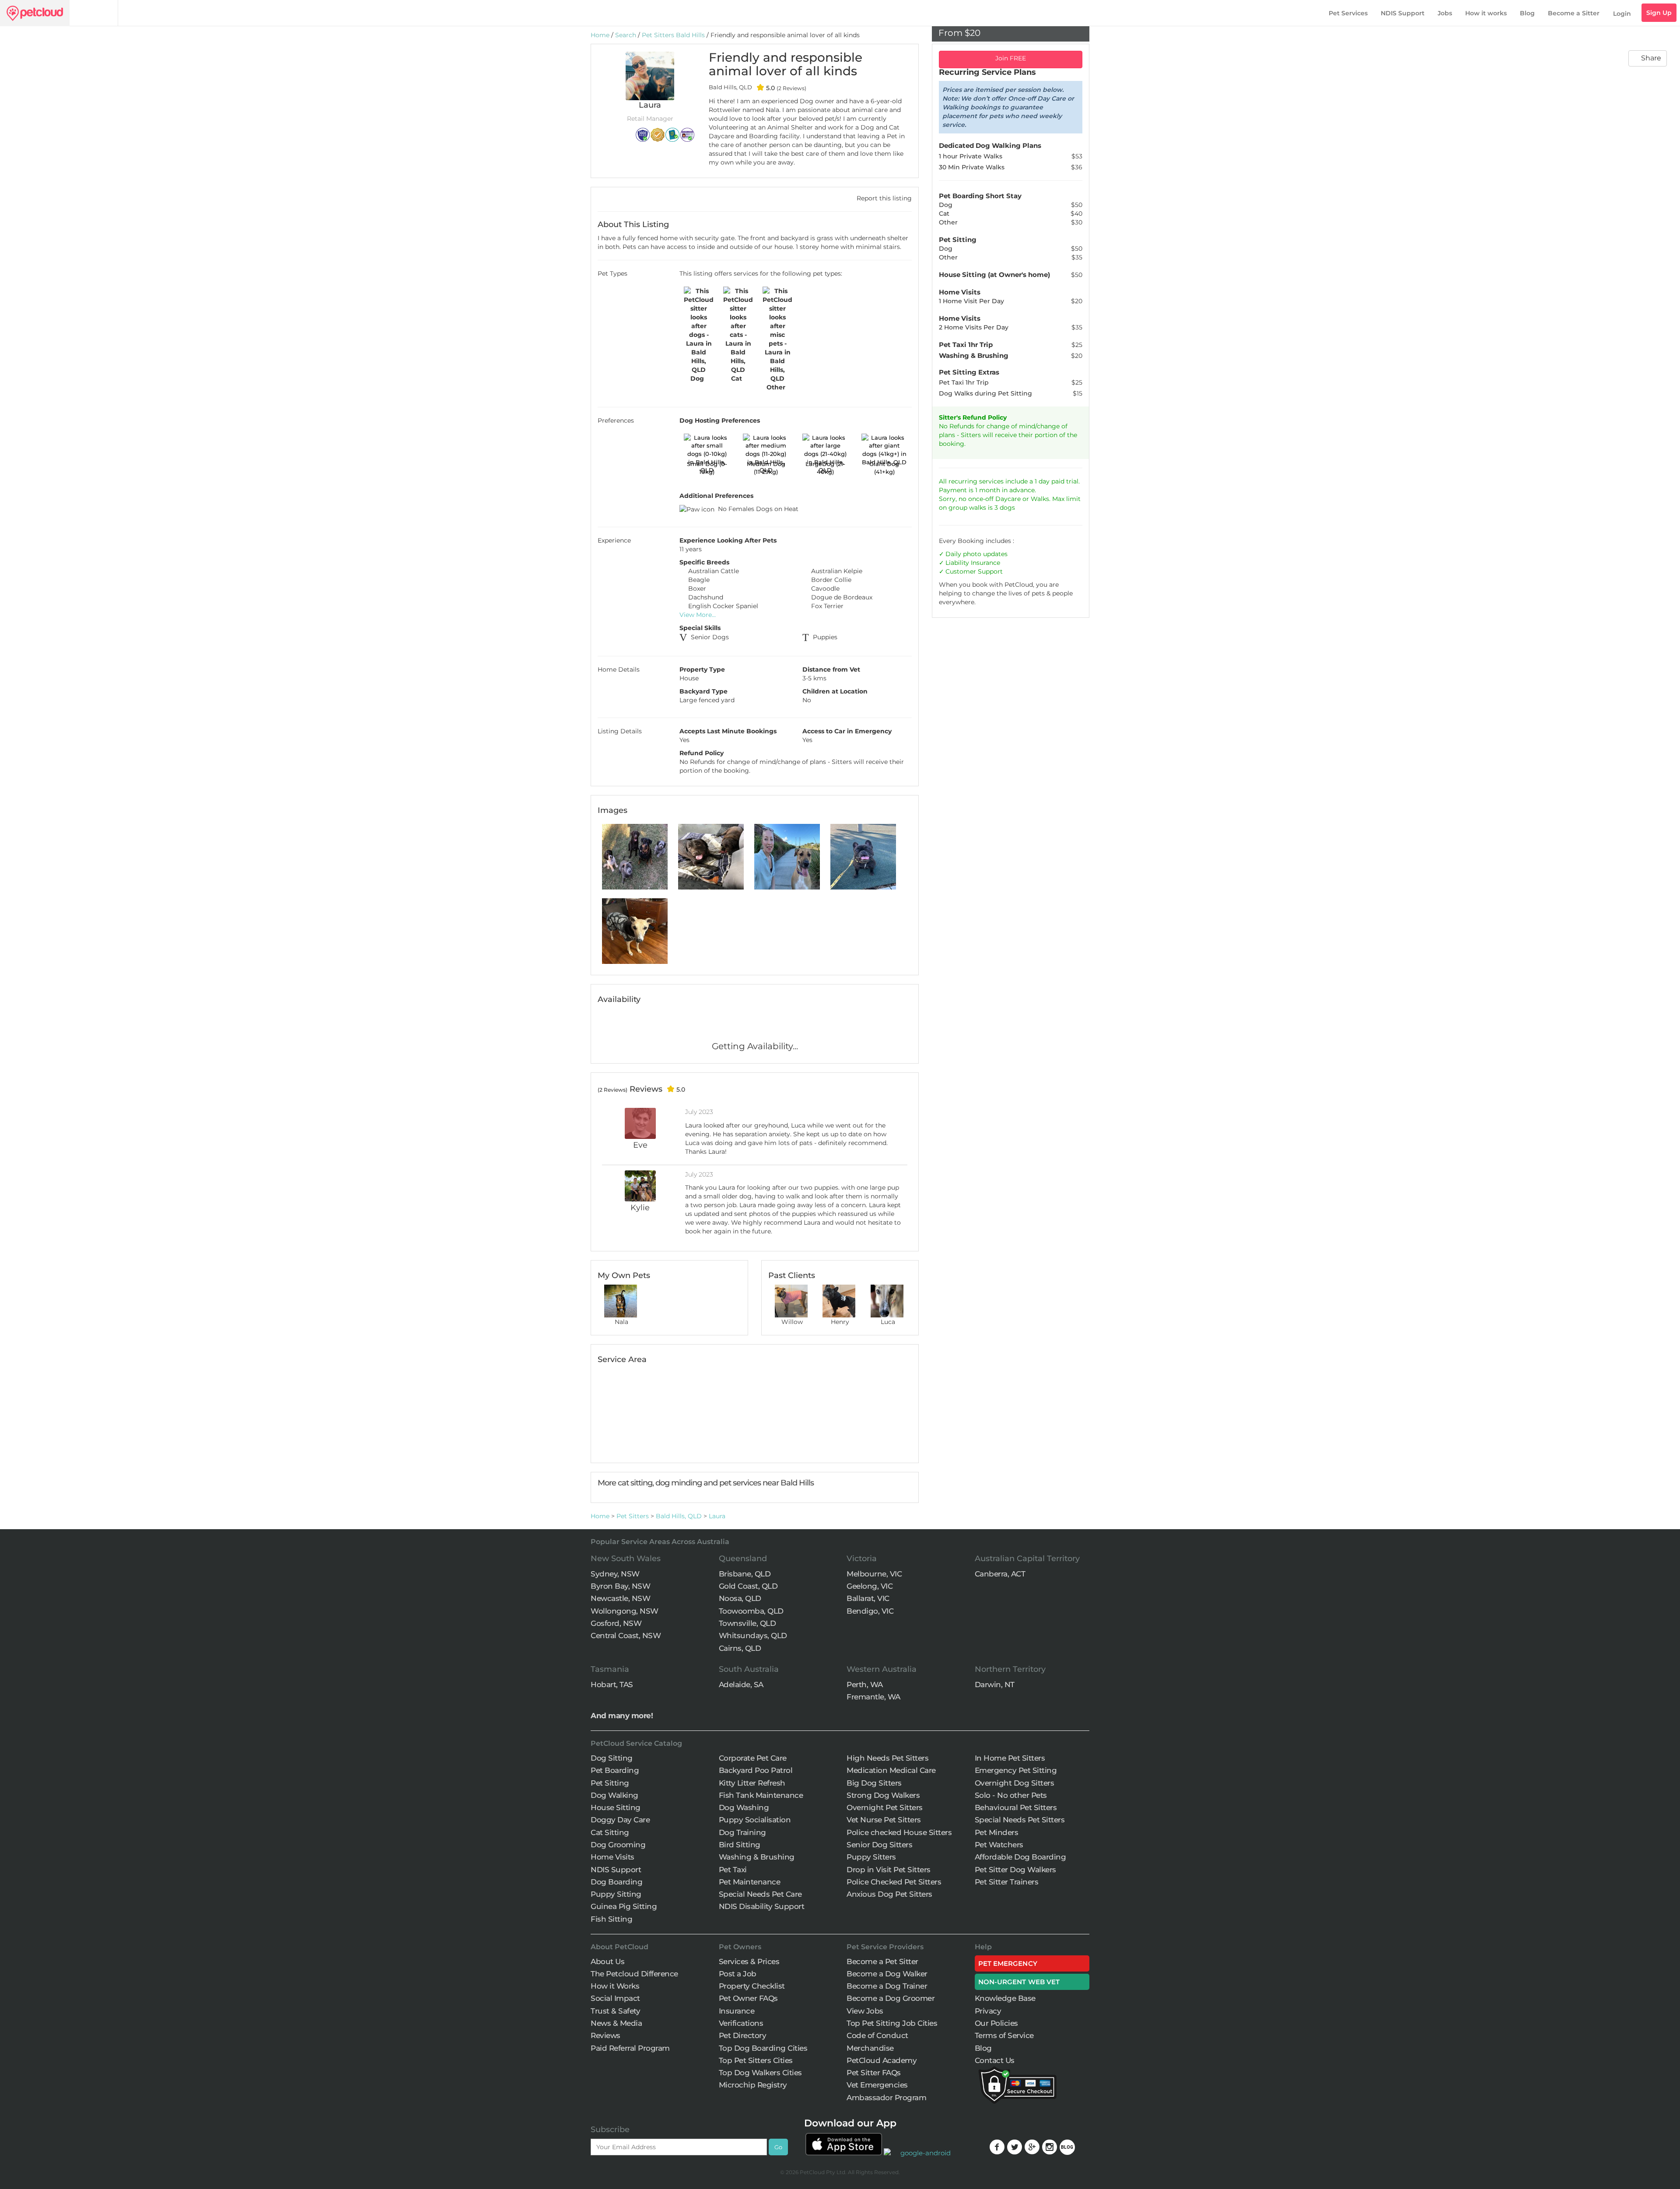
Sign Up (1659, 13)
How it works (1486, 13)
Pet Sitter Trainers (1007, 1882)
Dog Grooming (618, 1845)
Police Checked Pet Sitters (894, 1882)
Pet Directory (743, 2035)
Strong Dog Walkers (883, 1795)
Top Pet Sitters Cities (756, 2060)
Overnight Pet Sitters (885, 1807)
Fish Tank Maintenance (761, 1795)
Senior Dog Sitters (879, 1845)
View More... (698, 615)
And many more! (622, 1716)
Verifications (741, 2023)
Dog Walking (614, 1795)
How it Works (615, 1986)
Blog (1527, 13)
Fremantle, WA (873, 1697)
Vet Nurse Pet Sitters (884, 1820)
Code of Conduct (877, 2035)
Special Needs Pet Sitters (1020, 1820)
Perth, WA (865, 1685)
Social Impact (615, 1998)
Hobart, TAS (612, 1685)
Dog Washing (744, 1807)
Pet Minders (997, 1832)
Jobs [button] (1445, 13)
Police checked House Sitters (899, 1832)
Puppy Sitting (616, 1894)
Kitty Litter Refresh (752, 1783)
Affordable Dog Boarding (1020, 1857)
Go (778, 2147)
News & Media (616, 2023)
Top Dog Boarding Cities (763, 2048)
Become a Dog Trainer (887, 1986)
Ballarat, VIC (868, 1598)
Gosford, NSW (616, 1623)
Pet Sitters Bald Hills (673, 35)
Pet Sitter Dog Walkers (1015, 1870)
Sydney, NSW (615, 1574)
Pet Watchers (999, 1845)
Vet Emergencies (877, 2085)
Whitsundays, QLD (753, 1636)
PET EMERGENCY (1008, 1963)
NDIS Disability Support (762, 1906)
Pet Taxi (733, 1870)
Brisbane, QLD (745, 1574)
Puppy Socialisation (755, 1820)
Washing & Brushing (757, 1857)
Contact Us (995, 2060)
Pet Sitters (633, 1516)
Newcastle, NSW (620, 1598)
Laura (717, 1516)
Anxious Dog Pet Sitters (889, 1894)
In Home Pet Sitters (1010, 1758)
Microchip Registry (753, 2085)
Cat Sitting (610, 1832)
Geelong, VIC (870, 1586)
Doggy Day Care (620, 1820)
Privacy (988, 2011)
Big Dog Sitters (874, 1783)
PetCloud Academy (882, 2060)
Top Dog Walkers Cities (760, 2073)
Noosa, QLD (740, 1598)
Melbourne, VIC (874, 1574)
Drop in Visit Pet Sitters (889, 1870)
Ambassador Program (886, 2098)
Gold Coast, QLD (748, 1586)
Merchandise (870, 2048)
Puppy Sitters (871, 1857)
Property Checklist (752, 1986)
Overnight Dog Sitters (1015, 1783)
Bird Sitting (740, 1845)
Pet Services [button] (1348, 13)
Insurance (985, 563)
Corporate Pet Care (753, 1758)
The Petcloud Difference (634, 1974)
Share (1650, 58)
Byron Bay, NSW (620, 1586)
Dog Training (742, 1832)
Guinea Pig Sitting (624, 1906)
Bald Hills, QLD (679, 1516)
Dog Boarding (616, 1882)
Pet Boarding (615, 1770)
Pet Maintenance (750, 1882)
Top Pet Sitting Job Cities (892, 2023)
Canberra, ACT (1000, 1574)
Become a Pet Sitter (882, 1961)
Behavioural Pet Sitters (1016, 1807)
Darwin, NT (995, 1685)
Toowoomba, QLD (751, 1611)
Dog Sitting (612, 1758)
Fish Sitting (611, 1919)
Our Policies (996, 2023)
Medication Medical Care (891, 1770)
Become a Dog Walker (887, 1974)
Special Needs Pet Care (760, 1894)
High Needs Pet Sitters (887, 1758)
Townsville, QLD (747, 1623)
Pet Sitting (610, 1783)
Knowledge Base (1005, 1998)
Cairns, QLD (740, 1648)
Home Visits (612, 1857)
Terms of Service (1004, 2035)
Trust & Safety (615, 2011)
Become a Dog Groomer (891, 1998)
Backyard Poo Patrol (756, 1770)
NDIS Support (1403, 13)
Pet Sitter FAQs (874, 2073)
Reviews (605, 2035)
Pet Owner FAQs (748, 1998)
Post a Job (738, 1974)
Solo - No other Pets (1011, 1795)
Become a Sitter (1574, 13)
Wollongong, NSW (625, 1611)
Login (1622, 14)
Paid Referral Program (630, 2048)
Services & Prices (749, 1961)
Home (600, 35)
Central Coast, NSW (626, 1636)
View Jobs (865, 2011)
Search (626, 35)
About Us (607, 1961)
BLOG (1067, 2147)
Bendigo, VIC (870, 1611)
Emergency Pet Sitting (1016, 1770)
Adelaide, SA (741, 1685)
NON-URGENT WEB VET (1019, 1982)
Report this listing (883, 198)
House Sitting (616, 1807)
